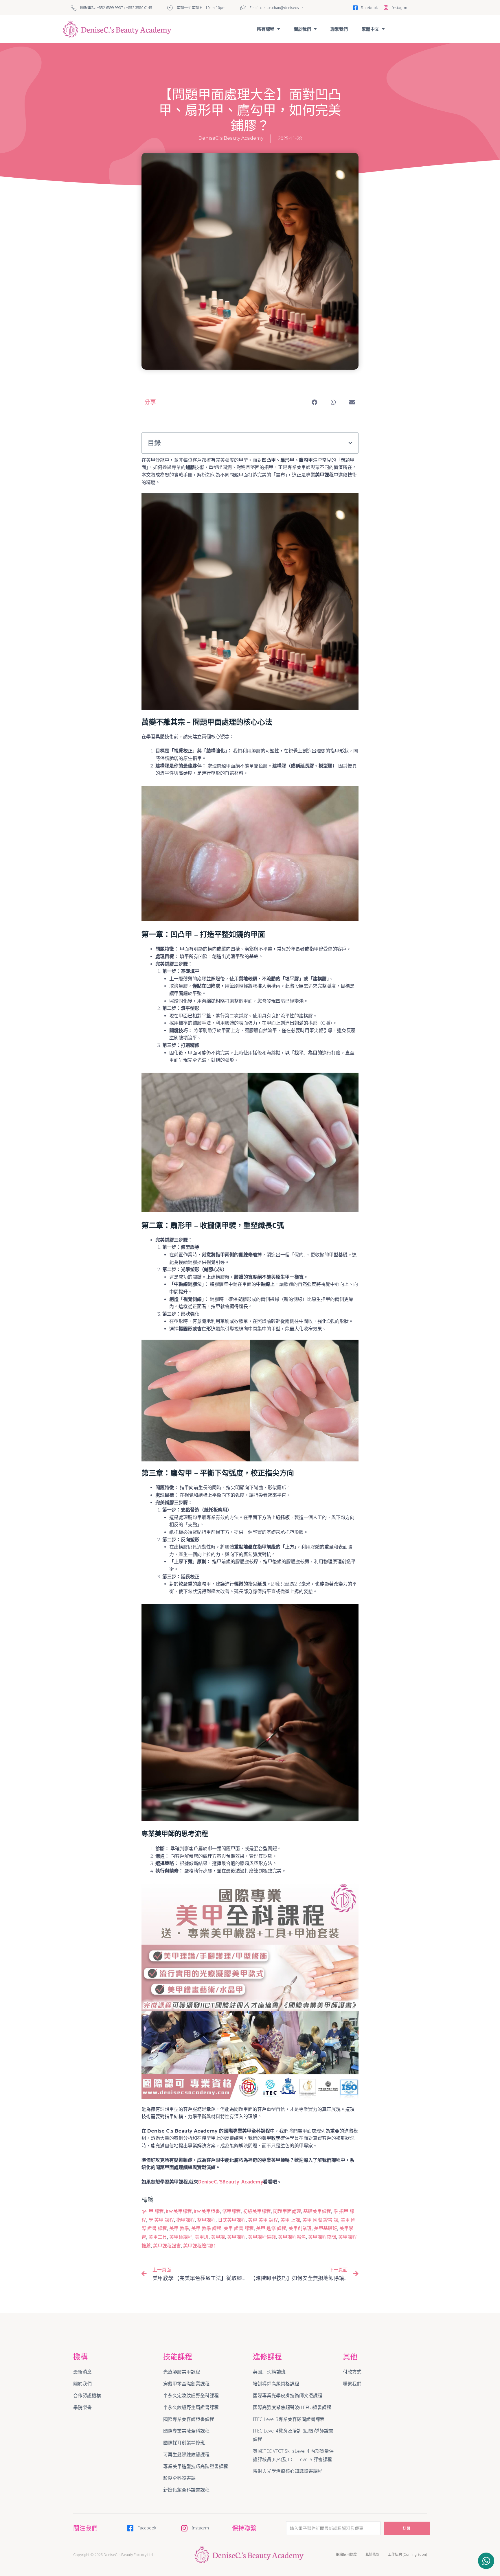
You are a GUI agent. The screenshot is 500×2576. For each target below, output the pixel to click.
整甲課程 (206, 2220)
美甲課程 (236, 2237)
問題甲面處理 (287, 2211)
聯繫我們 (339, 29)
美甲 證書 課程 (239, 2228)
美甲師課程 (181, 2237)
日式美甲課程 (232, 2220)
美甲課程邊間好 (199, 2246)
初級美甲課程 (257, 2211)
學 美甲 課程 (161, 2220)
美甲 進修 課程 (271, 2228)
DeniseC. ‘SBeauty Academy (231, 2182)
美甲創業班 (300, 2228)
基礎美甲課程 (317, 2211)
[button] (486, 2561)
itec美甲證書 (207, 2211)
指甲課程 (185, 2220)
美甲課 (218, 2237)
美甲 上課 (290, 2220)
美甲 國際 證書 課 (320, 2220)
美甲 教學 (179, 2228)
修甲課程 (231, 2211)
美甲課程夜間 (322, 2237)
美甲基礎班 (326, 2228)
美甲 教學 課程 (206, 2228)
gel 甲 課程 (153, 2211)
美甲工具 (158, 2237)
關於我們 (302, 29)
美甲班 (202, 2237)
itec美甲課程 (179, 2211)
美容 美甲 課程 (263, 2220)
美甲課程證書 (167, 2246)
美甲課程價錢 (262, 2237)
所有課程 (266, 29)
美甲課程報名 (292, 2237)
